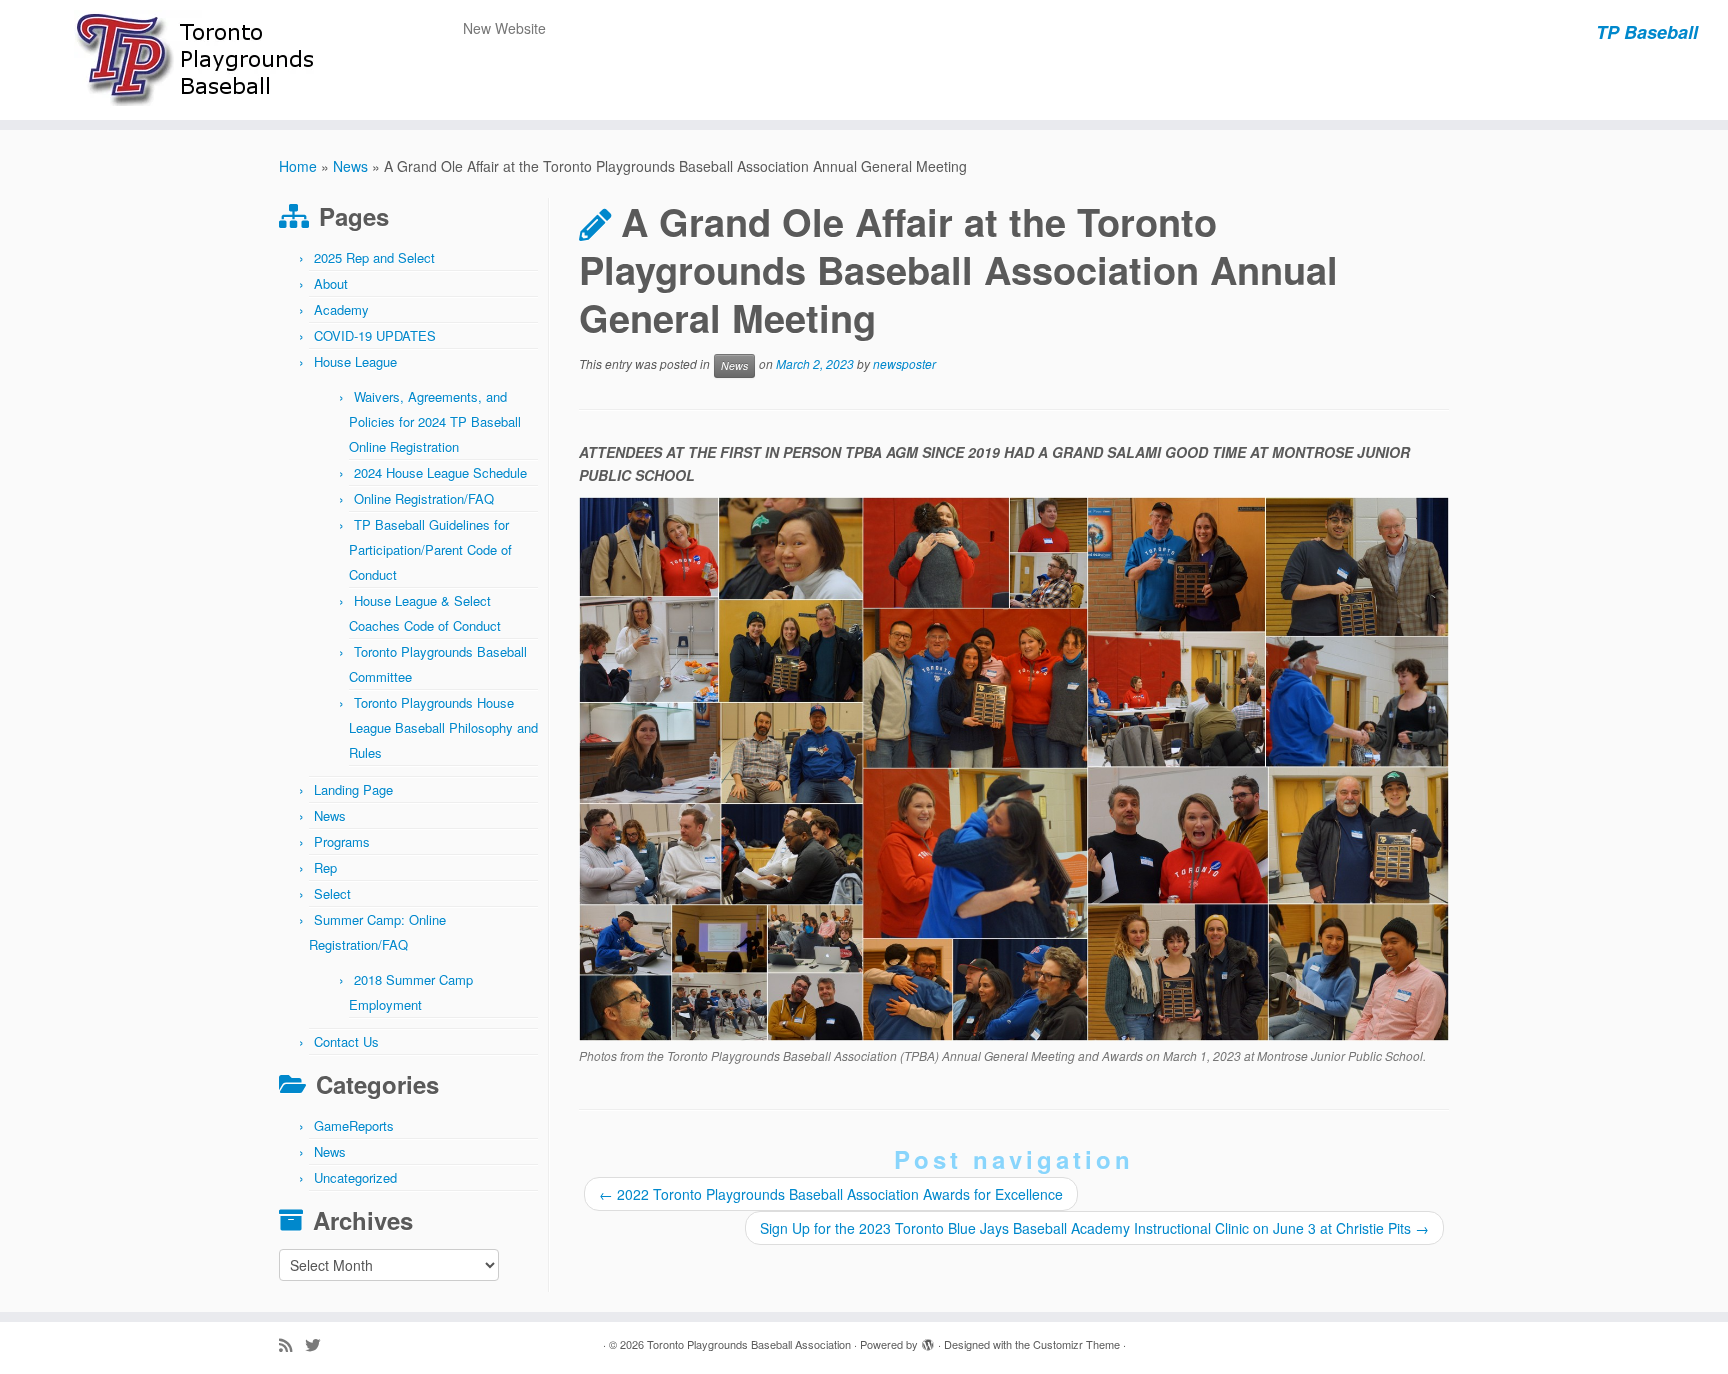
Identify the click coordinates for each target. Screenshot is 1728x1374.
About (331, 283)
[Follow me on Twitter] (319, 1344)
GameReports (354, 1125)
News (350, 166)
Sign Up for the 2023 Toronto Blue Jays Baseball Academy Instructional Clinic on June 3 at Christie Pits (1094, 1228)
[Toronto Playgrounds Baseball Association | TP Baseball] (199, 60)
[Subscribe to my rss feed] (292, 1344)
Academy (341, 309)
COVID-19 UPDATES (375, 335)
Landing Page (353, 789)
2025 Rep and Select (374, 257)
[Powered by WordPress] (928, 1340)
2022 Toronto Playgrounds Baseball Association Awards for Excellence (831, 1194)
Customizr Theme (1076, 1344)
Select (332, 893)
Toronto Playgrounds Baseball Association (749, 1344)
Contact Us (346, 1041)
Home (298, 166)
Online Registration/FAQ (424, 498)
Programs (342, 841)
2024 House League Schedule (440, 472)
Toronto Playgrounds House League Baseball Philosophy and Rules (443, 727)
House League (355, 361)
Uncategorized (355, 1177)
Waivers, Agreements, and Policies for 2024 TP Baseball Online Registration (435, 421)
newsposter (904, 364)
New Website (504, 28)
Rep (325, 867)
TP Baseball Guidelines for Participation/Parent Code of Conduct (430, 549)
